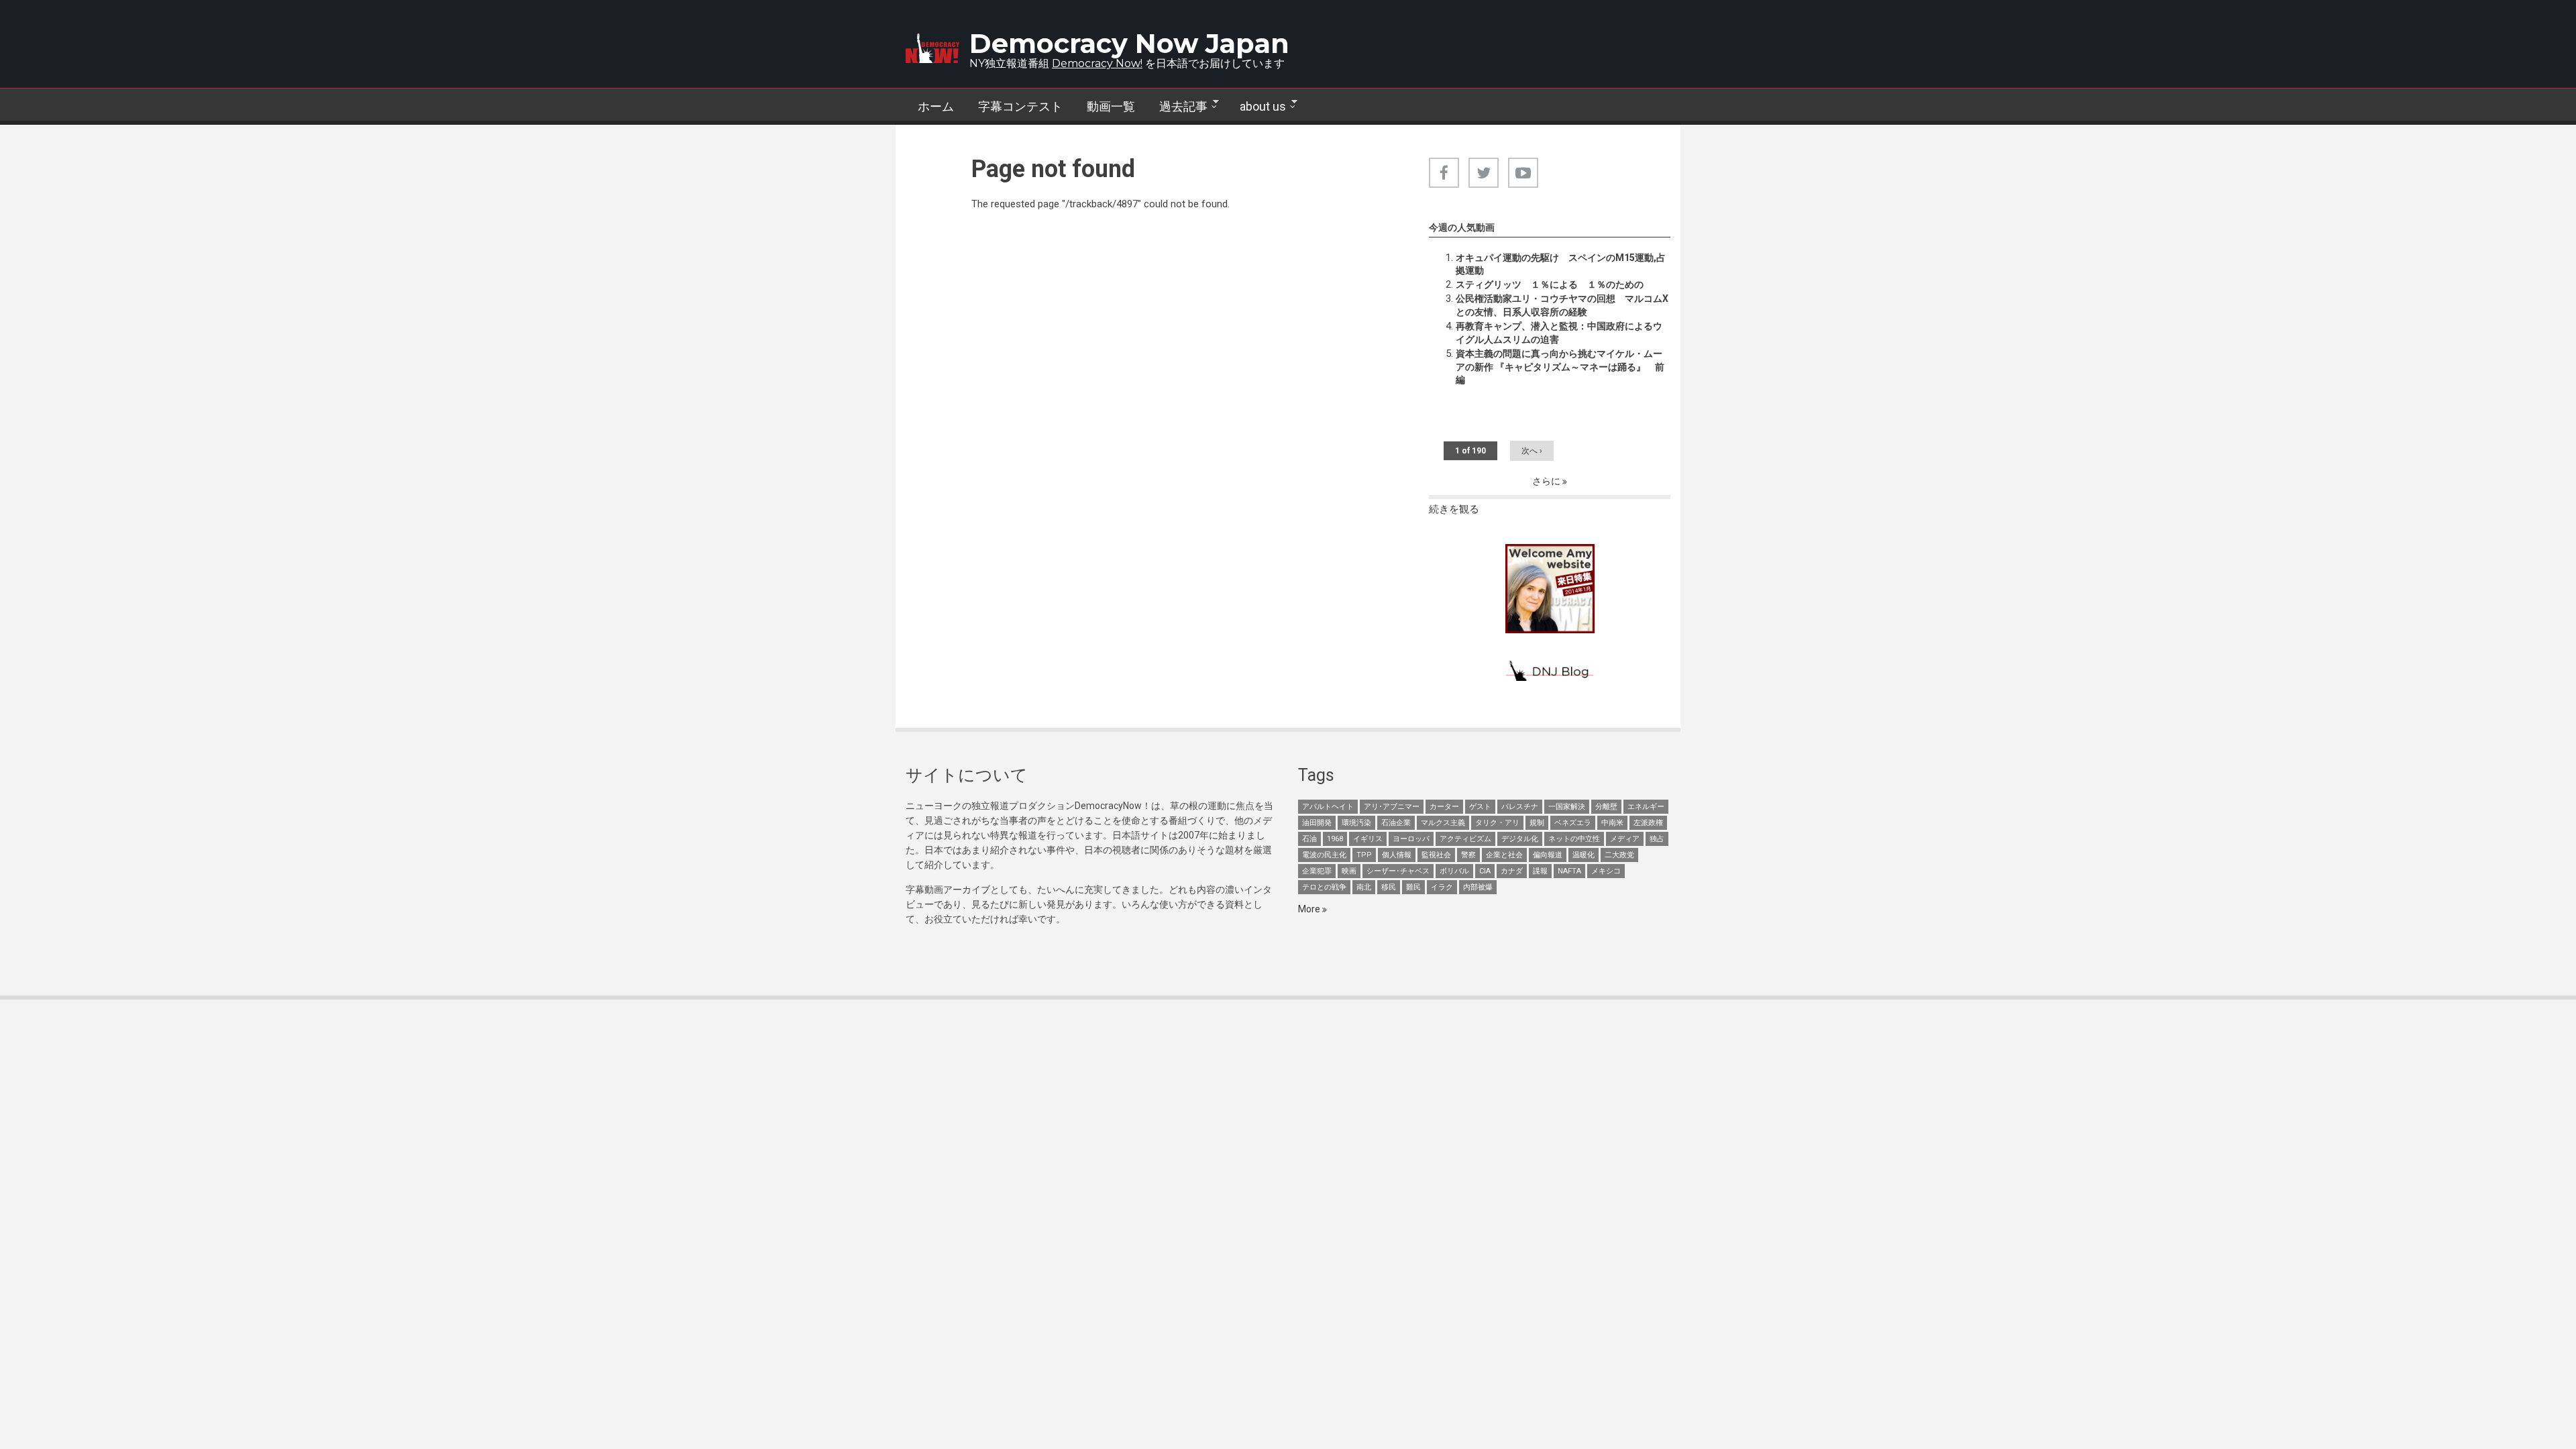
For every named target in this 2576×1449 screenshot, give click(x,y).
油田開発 (1317, 823)
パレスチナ (1520, 807)
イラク (1442, 887)
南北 (1364, 887)
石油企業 (1396, 823)
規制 (1537, 823)
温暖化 (1584, 855)
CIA (1485, 871)
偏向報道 (1548, 855)
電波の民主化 (1324, 855)
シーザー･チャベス (1398, 871)
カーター (1444, 807)
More (1310, 909)
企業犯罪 (1317, 871)
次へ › (1532, 451)
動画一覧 (1111, 106)
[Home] (932, 48)
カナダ (1512, 871)
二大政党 (1619, 855)
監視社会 (1436, 855)
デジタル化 (1520, 839)
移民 (1389, 887)
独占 (1657, 839)
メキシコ (1606, 871)
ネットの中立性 (1574, 839)
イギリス (1368, 839)
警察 (1468, 855)
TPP (1364, 855)
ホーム (936, 106)
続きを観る (1454, 509)
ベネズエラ (1573, 823)
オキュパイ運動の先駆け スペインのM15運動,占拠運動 (1561, 264)
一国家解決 (1567, 807)
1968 (1335, 839)
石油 (1309, 839)
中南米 (1612, 823)
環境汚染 (1356, 823)
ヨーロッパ (1411, 839)
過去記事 (1177, 107)
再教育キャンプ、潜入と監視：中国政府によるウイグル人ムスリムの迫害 (1559, 333)
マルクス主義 (1443, 823)
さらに (1547, 481)
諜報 (1540, 871)
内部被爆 (1478, 887)
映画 (1349, 871)
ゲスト (1480, 807)
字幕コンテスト (1020, 106)
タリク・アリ (1497, 823)
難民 (1413, 887)
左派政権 (1648, 823)
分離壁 (1606, 807)
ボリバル (1454, 871)
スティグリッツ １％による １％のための (1550, 284)
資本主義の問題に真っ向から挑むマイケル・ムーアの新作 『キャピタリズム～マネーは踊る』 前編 (1560, 367)
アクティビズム (1465, 839)
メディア (1625, 839)
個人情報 (1397, 855)
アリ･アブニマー (1392, 807)
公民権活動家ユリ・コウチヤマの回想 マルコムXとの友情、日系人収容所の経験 (1562, 305)
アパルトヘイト (1328, 807)
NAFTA (1569, 871)
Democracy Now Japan (1129, 43)
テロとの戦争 (1324, 887)
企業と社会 (1504, 855)
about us (1257, 107)
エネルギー (1646, 807)
